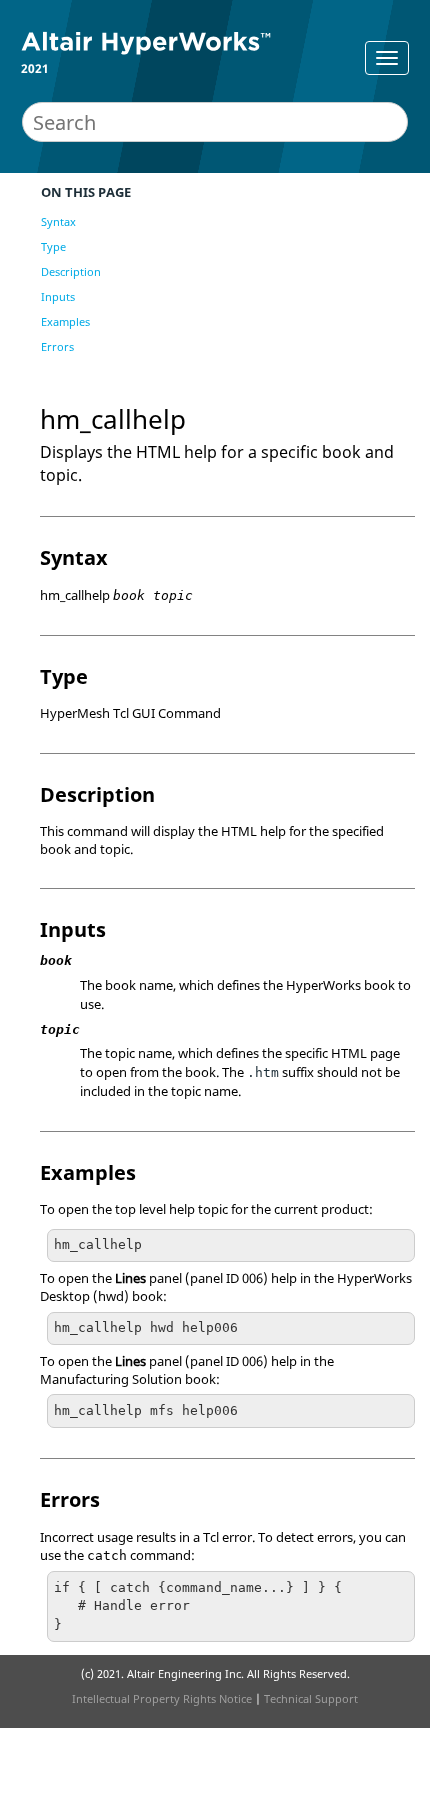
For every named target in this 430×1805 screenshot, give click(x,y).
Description (71, 271)
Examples (65, 321)
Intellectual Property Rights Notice (162, 1698)
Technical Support (311, 1698)
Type (53, 246)
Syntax (58, 221)
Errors (57, 346)
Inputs (58, 296)
